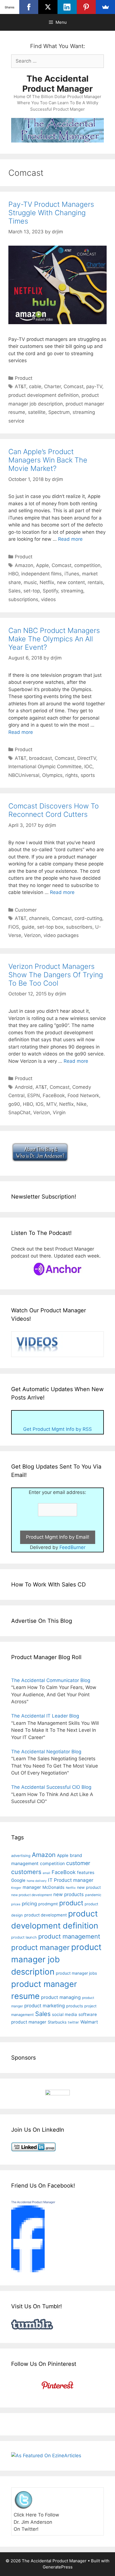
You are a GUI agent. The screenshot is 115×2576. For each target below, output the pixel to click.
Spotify (50, 591)
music (30, 582)
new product (89, 1887)
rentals (95, 582)
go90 (14, 1104)
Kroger (16, 1888)
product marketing (45, 2006)
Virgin (59, 1113)
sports (88, 775)
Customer (26, 910)
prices (16, 1904)
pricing (29, 1903)
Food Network (83, 1095)
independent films (41, 574)
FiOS (14, 927)
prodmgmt (48, 1904)
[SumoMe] (105, 7)
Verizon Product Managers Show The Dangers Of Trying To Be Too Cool (56, 975)
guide (28, 927)
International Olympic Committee (45, 767)
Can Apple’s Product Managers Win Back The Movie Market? (48, 460)
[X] (48, 7)
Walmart (89, 2022)
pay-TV (94, 386)
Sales (15, 591)
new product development (32, 1895)
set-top (32, 591)
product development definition (44, 395)
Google (18, 1880)
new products (69, 1894)
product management (69, 1936)
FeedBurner (72, 1547)
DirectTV (87, 758)
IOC (88, 767)
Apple (42, 565)
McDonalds (53, 1887)
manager (32, 1887)
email (46, 1873)
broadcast (40, 758)
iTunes (72, 574)
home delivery (37, 1881)
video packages (61, 935)
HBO (13, 574)
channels (39, 918)
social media (64, 2014)
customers (26, 1872)
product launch (24, 1937)
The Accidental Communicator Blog (51, 1680)
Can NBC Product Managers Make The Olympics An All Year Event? (54, 639)
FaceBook (54, 1095)
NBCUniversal (24, 775)
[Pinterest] (86, 7)
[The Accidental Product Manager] (28, 2271)
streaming (72, 591)
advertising (21, 1856)
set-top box (50, 927)
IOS (40, 1104)
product (71, 1903)
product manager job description (56, 1959)
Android (24, 1087)
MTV (51, 1104)
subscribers (79, 927)
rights (72, 775)
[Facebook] (29, 7)
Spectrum (59, 412)
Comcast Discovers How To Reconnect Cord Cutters (54, 810)
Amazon (24, 565)
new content (71, 582)
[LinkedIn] (67, 7)
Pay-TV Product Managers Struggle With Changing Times (51, 213)
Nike (82, 1104)
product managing (61, 1997)
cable (35, 386)
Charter (52, 386)
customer (78, 1863)
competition (87, 565)
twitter (73, 2022)
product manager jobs (76, 1973)
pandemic (93, 1895)
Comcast (74, 386)
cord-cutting (88, 918)
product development (45, 1915)
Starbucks (57, 2022)
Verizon (32, 935)
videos (48, 599)
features (86, 1872)
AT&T (21, 386)
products (75, 2006)
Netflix (47, 582)
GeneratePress (58, 2567)
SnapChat (19, 1113)
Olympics (52, 775)
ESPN (34, 1095)
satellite (37, 412)
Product (24, 378)
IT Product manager (71, 1880)
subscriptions (23, 599)
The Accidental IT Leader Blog (45, 1716)
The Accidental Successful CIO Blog (51, 1787)
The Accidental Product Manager (57, 84)
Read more (70, 539)
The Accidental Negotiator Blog (46, 1752)
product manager (40, 1947)
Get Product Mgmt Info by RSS (57, 1429)
